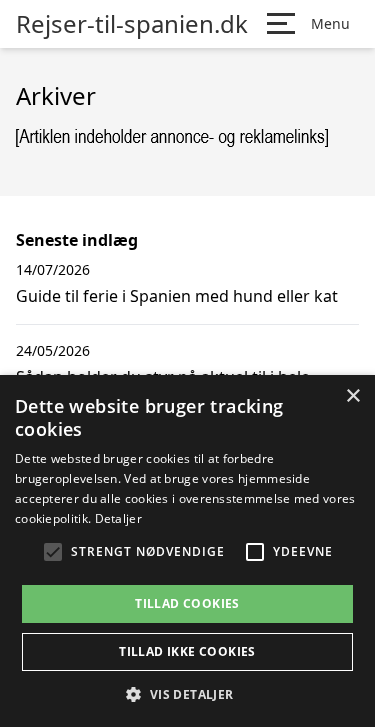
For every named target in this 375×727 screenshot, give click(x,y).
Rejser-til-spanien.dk (132, 24)
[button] (187, 694)
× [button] (352, 396)
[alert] (187, 551)
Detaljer (118, 518)
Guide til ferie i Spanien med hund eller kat (177, 296)
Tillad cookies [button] (187, 603)
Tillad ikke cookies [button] (187, 651)
